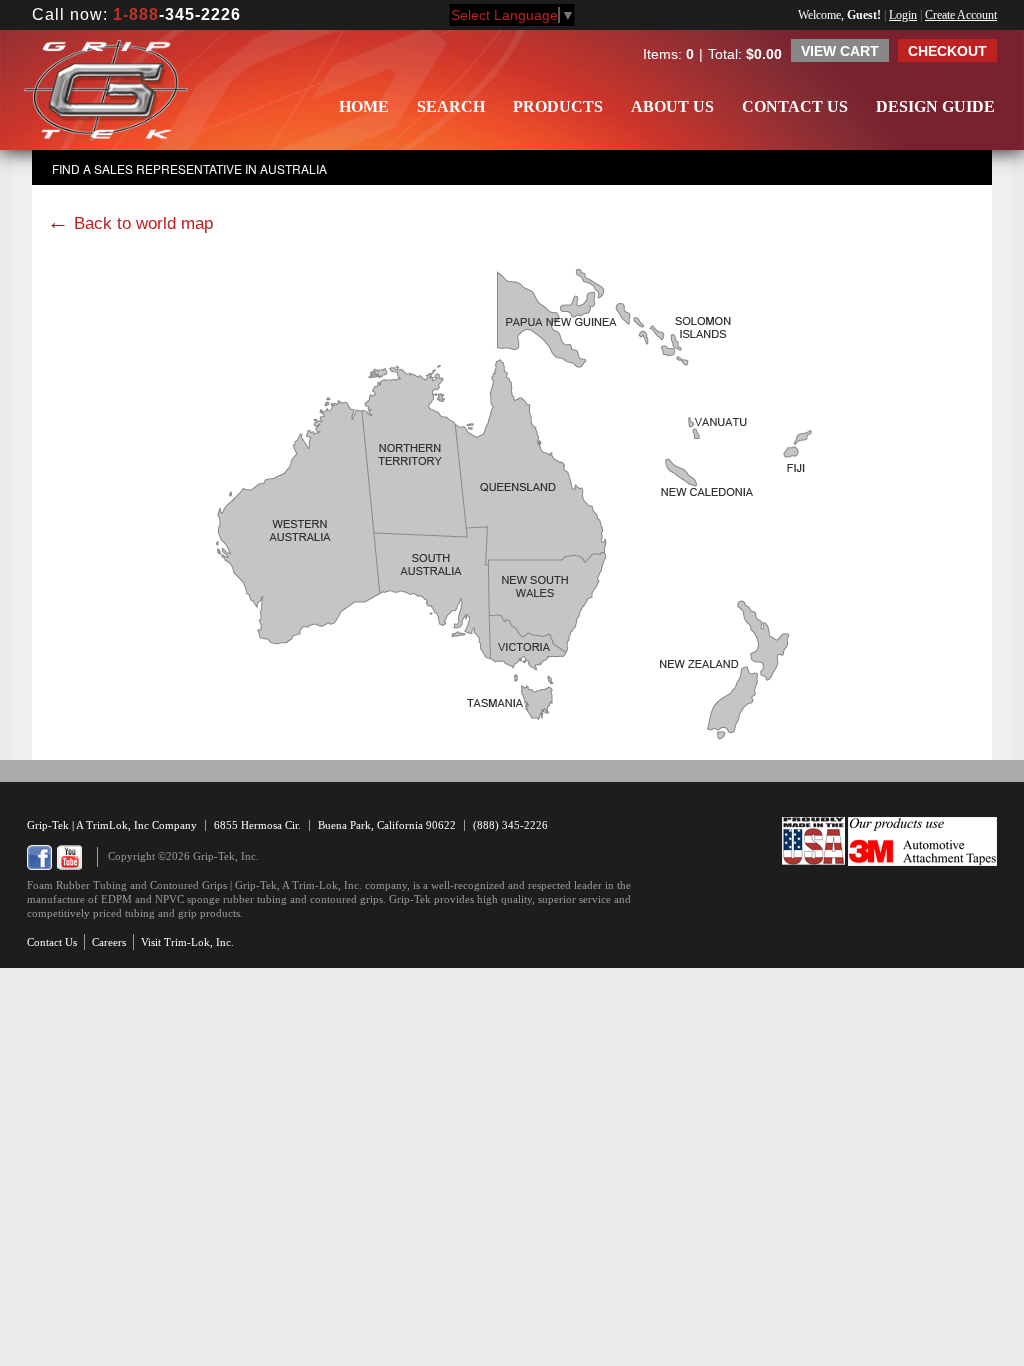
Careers (109, 942)
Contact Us (795, 106)
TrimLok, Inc (119, 825)
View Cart (840, 51)
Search (451, 106)
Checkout (947, 51)
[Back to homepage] (106, 90)
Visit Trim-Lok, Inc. (187, 942)
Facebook (39, 857)
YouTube (69, 857)
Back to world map (143, 223)
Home (364, 106)
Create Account (961, 15)
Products (558, 106)
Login (903, 15)
